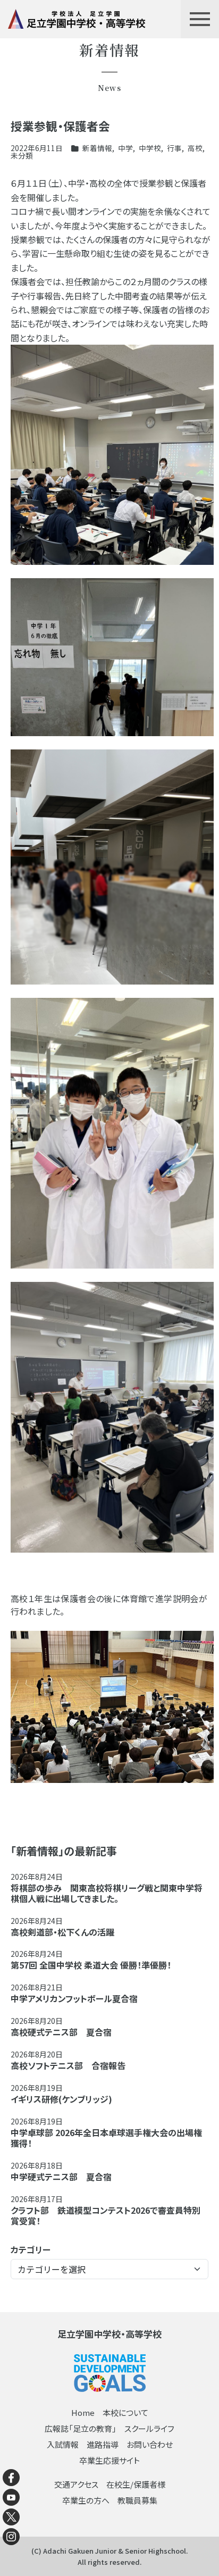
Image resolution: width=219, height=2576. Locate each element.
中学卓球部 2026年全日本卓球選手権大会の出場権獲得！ (106, 2138)
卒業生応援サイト (109, 2460)
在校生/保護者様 (136, 2484)
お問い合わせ (150, 2444)
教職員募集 (137, 2500)
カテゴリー (31, 2249)
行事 (174, 148)
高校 (195, 148)
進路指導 (103, 2444)
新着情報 (97, 148)
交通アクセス (76, 2484)
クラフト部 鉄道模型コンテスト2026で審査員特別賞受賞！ (106, 2215)
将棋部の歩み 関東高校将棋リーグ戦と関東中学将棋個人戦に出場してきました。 (107, 1893)
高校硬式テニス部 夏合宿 (61, 2032)
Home (83, 2412)
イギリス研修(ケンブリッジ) (61, 2099)
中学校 (150, 148)
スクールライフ (149, 2428)
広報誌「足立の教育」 (81, 2428)
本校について (125, 2412)
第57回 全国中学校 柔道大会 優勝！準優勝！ (91, 1965)
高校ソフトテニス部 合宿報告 (68, 2065)
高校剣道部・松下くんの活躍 (62, 1932)
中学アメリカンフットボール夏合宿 (74, 1998)
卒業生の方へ (86, 2500)
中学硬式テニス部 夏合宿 (61, 2177)
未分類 (22, 155)
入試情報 (63, 2444)
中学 (125, 148)
